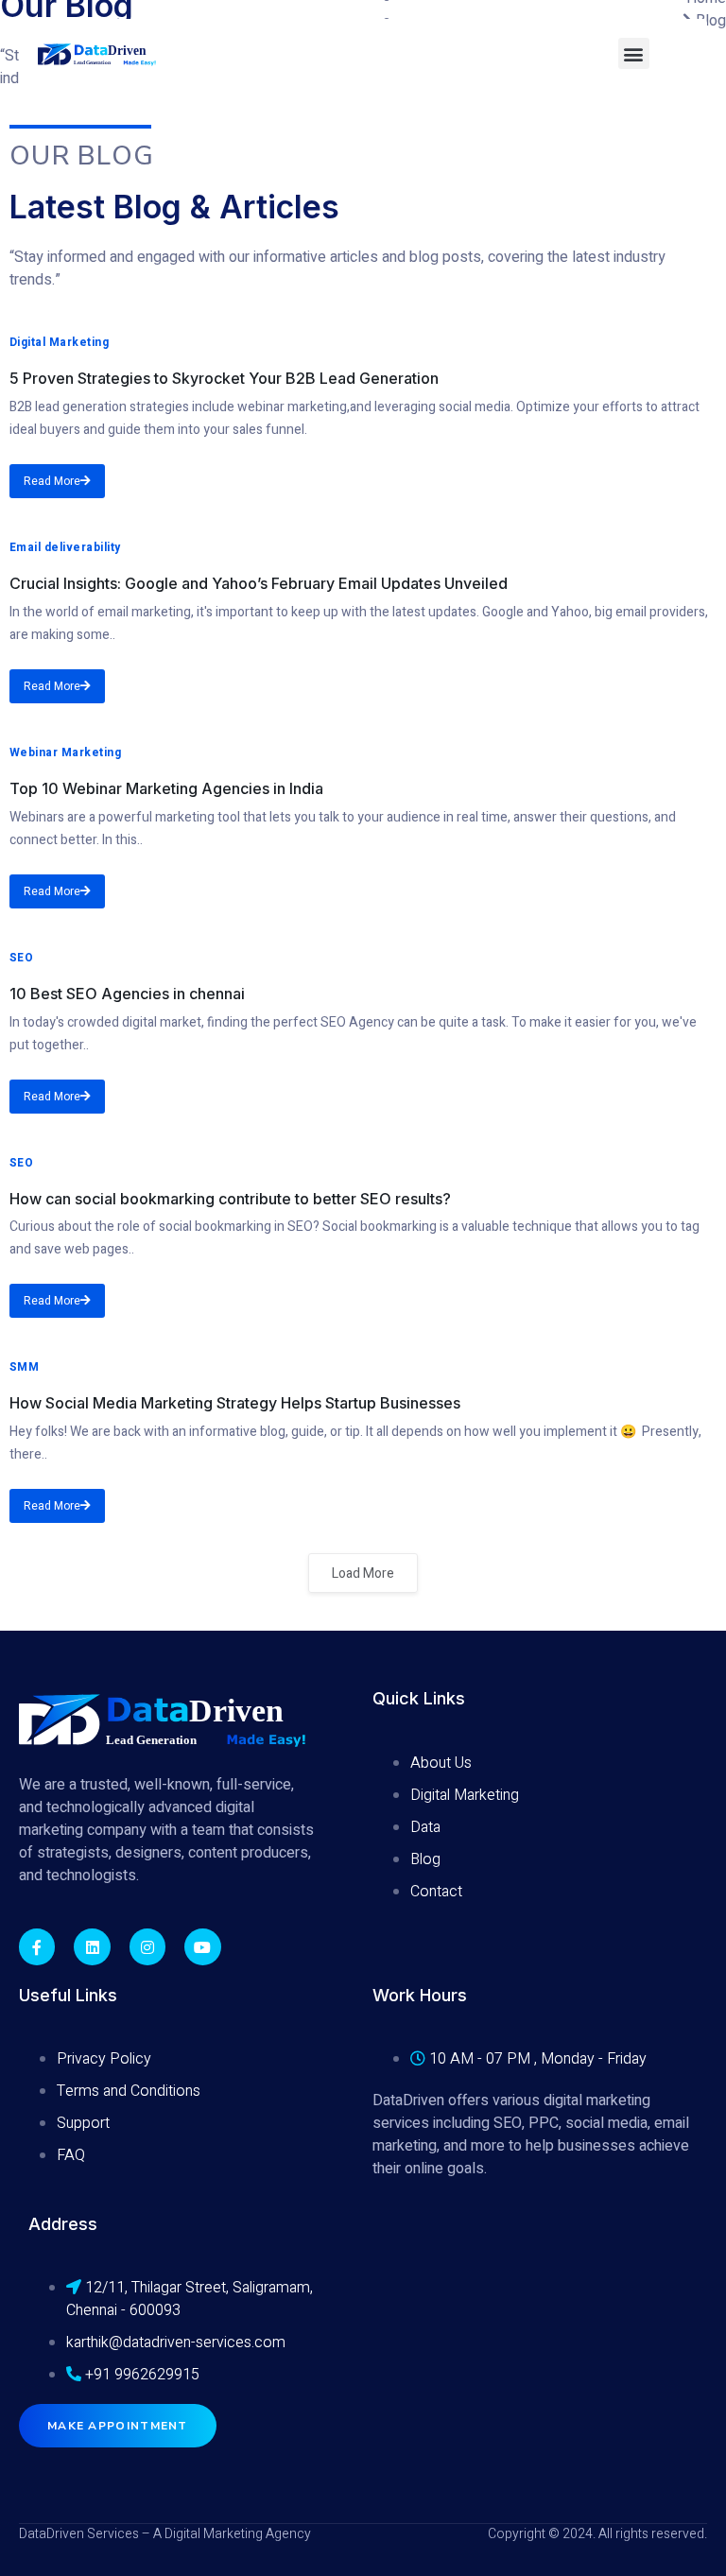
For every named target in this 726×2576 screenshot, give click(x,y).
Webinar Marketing (65, 752)
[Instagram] (147, 1946)
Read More (52, 481)
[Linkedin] (92, 1946)
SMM (24, 1367)
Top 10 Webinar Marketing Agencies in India (166, 788)
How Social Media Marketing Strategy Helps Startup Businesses (235, 1403)
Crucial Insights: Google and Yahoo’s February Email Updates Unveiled (259, 583)
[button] (634, 53)
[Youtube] (202, 1946)
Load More (363, 1573)
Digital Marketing (59, 342)
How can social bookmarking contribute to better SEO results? (230, 1199)
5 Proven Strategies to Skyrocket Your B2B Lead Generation (224, 378)
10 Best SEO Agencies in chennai (127, 994)
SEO (21, 958)
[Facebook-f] (37, 1946)
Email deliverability (65, 547)
